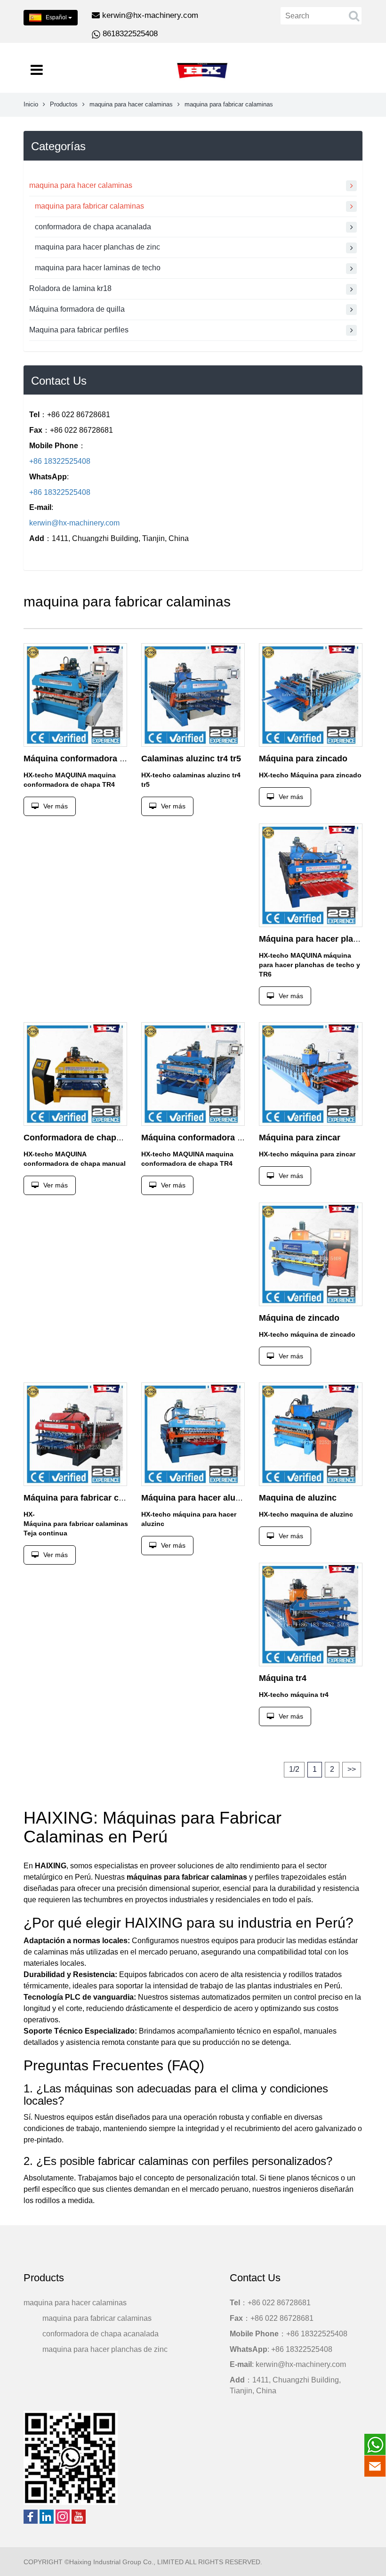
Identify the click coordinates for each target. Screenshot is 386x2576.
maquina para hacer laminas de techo (98, 268)
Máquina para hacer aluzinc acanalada (218, 1498)
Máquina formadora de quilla (77, 309)
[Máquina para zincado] (311, 695)
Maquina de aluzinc (298, 1498)
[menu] (37, 70)
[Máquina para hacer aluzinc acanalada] (193, 1434)
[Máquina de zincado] (311, 1254)
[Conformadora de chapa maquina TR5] (75, 1074)
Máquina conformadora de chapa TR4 (99, 759)
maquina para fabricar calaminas (89, 206)
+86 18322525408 (60, 461)
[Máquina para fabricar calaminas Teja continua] (75, 1434)
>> (352, 1769)
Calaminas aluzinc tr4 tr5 (191, 759)
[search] (354, 16)
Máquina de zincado (299, 1318)
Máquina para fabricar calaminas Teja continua (117, 1498)
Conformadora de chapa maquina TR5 (100, 1138)
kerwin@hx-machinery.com (150, 15)
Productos (64, 104)
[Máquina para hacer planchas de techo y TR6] (311, 875)
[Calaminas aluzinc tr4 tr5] (193, 695)
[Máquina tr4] (311, 1615)
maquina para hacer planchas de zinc (97, 247)
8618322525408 (130, 34)
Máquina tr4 (283, 1678)
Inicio (31, 104)
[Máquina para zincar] (311, 1074)
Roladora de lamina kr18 (70, 288)
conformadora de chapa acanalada (93, 227)
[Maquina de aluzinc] (311, 1434)
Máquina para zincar (300, 1138)
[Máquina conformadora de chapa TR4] (75, 695)
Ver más (56, 806)
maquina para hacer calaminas (131, 104)
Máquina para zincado (303, 759)
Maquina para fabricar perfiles (79, 330)
